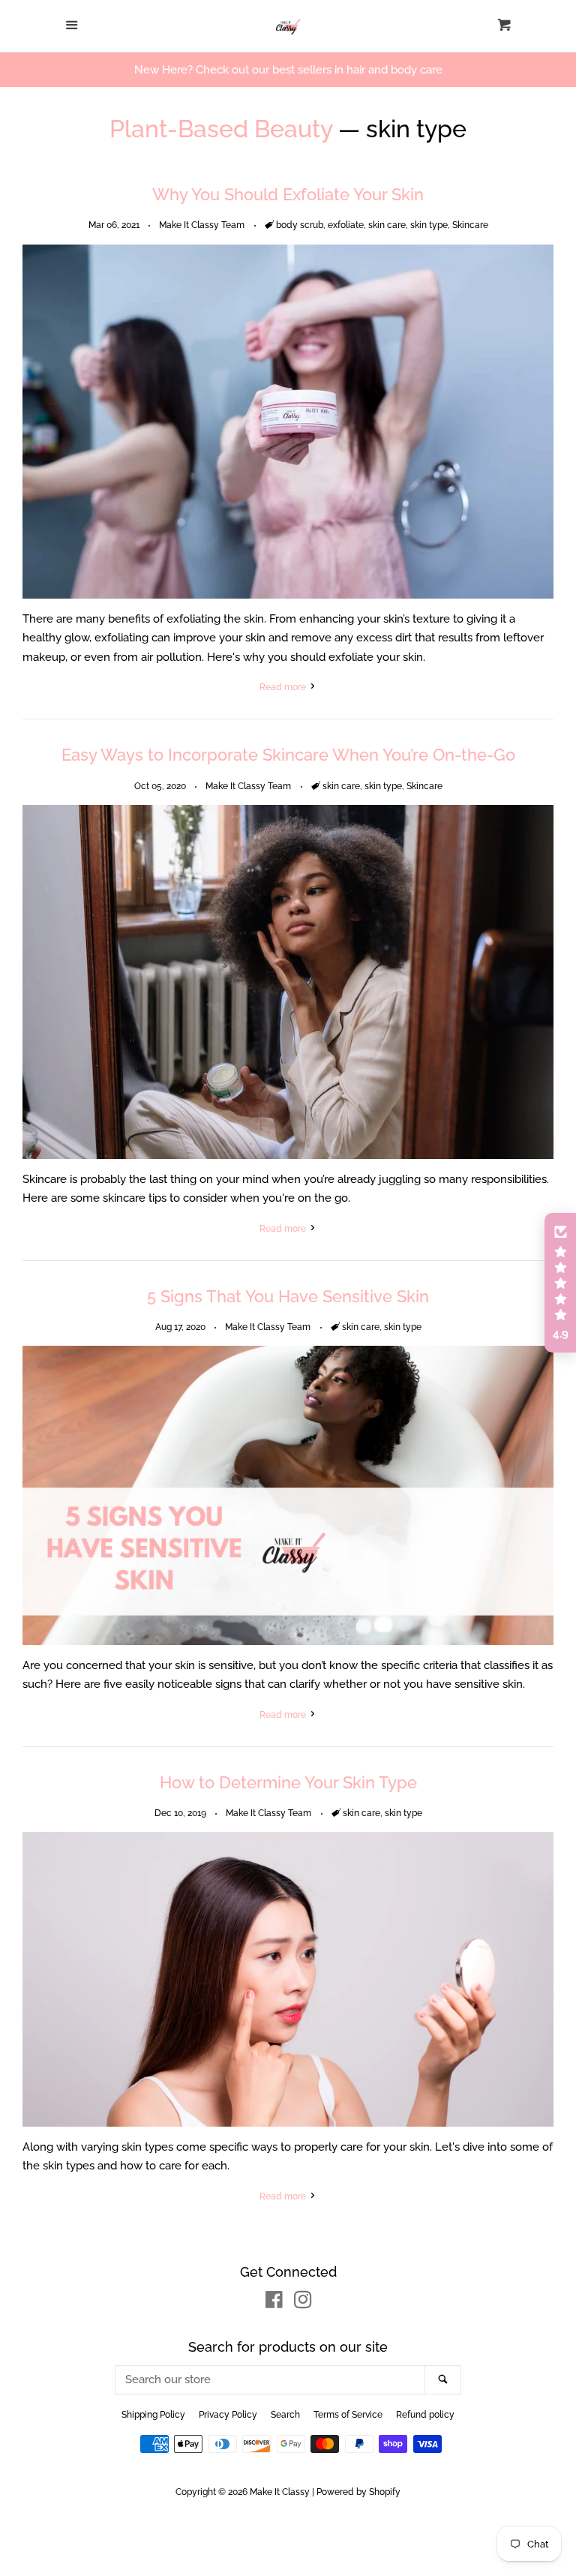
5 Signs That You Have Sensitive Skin (288, 1296)
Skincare (470, 225)
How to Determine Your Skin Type (288, 1782)
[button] (560, 1283)
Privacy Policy (228, 2415)
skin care (387, 225)
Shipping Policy (153, 2415)
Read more (284, 687)
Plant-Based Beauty (221, 129)
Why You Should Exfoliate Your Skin (288, 194)
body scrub (300, 225)
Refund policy (425, 2415)
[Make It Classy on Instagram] (303, 2303)
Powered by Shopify (358, 2492)
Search (285, 2415)
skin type (429, 225)
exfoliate (346, 225)
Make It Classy (280, 2492)
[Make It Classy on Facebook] (274, 2303)
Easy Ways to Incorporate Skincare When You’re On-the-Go (288, 755)
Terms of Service (348, 2415)
